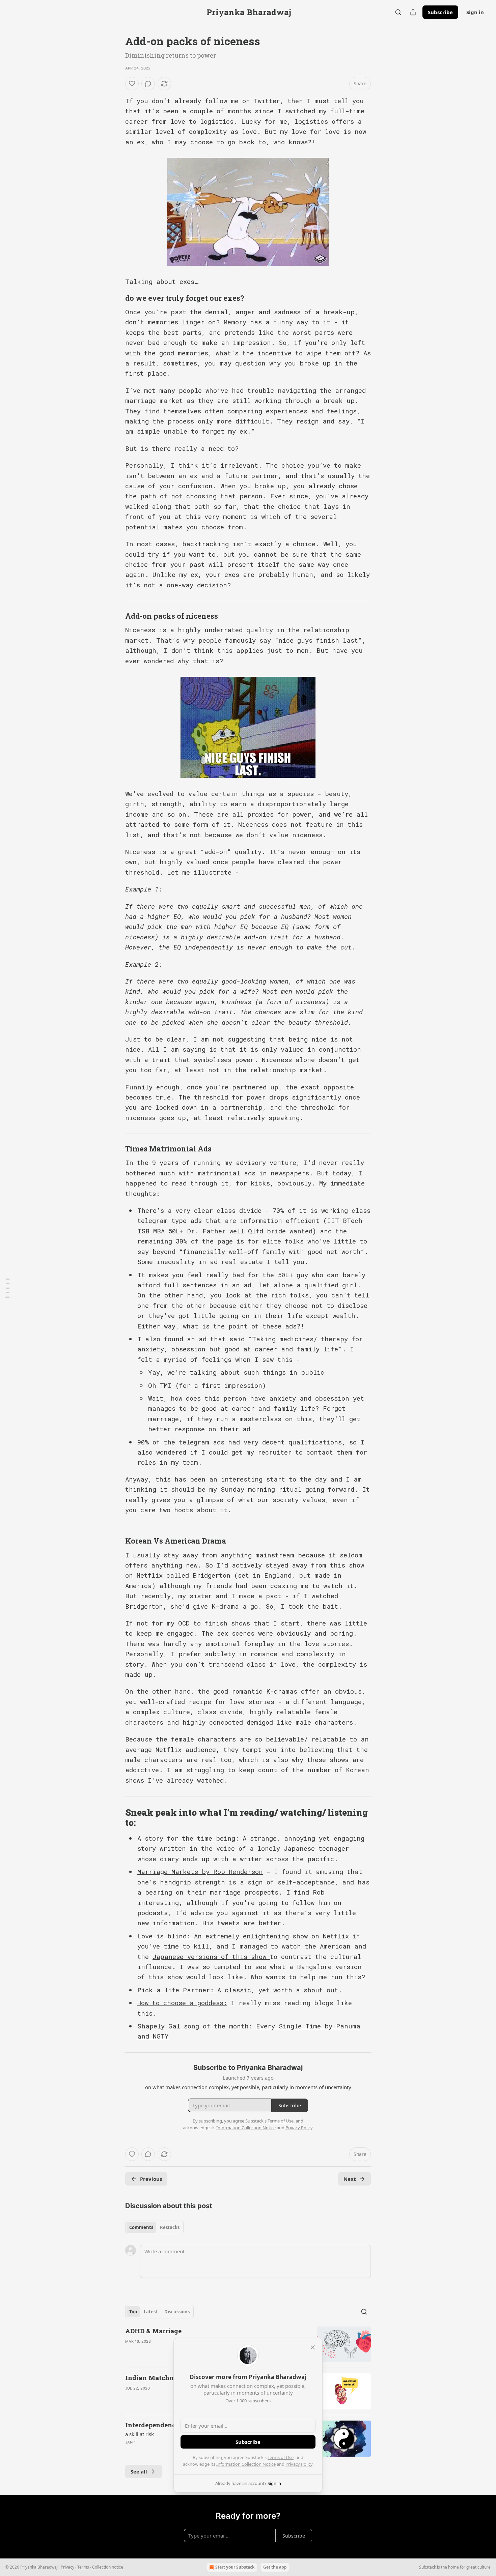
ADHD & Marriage (153, 2331)
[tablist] (154, 2227)
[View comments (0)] (148, 84)
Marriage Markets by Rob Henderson (200, 1871)
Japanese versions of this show (211, 1956)
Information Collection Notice (246, 2464)
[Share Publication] (413, 12)
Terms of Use (281, 2457)
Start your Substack (235, 2567)
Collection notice (108, 2567)
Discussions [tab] (177, 2312)
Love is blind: (166, 1936)
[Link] (116, 298)
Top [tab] (133, 2312)
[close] (313, 2347)
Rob (319, 1892)
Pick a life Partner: (177, 1990)
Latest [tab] (151, 2312)
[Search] (398, 12)
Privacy (67, 2567)
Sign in (475, 12)
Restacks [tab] (170, 2227)
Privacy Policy (299, 2464)
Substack (428, 2567)
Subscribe (440, 12)
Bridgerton (212, 1575)
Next (350, 2179)
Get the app (275, 2567)
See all (139, 2471)
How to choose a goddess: (182, 2003)
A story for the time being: (188, 1838)
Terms (83, 2567)
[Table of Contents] (7, 1288)
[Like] (132, 84)
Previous (151, 2179)
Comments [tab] (141, 2227)
